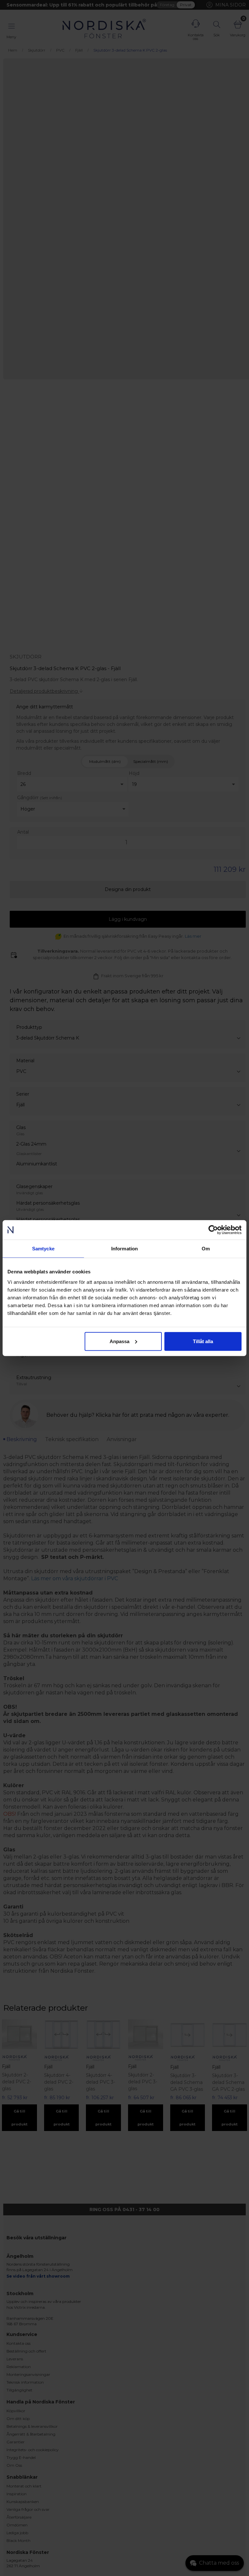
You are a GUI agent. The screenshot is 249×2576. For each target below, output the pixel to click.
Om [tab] (206, 1249)
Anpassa (119, 1341)
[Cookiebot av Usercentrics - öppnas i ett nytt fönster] (213, 1230)
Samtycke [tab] (43, 1249)
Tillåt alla (203, 1341)
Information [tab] (124, 1249)
